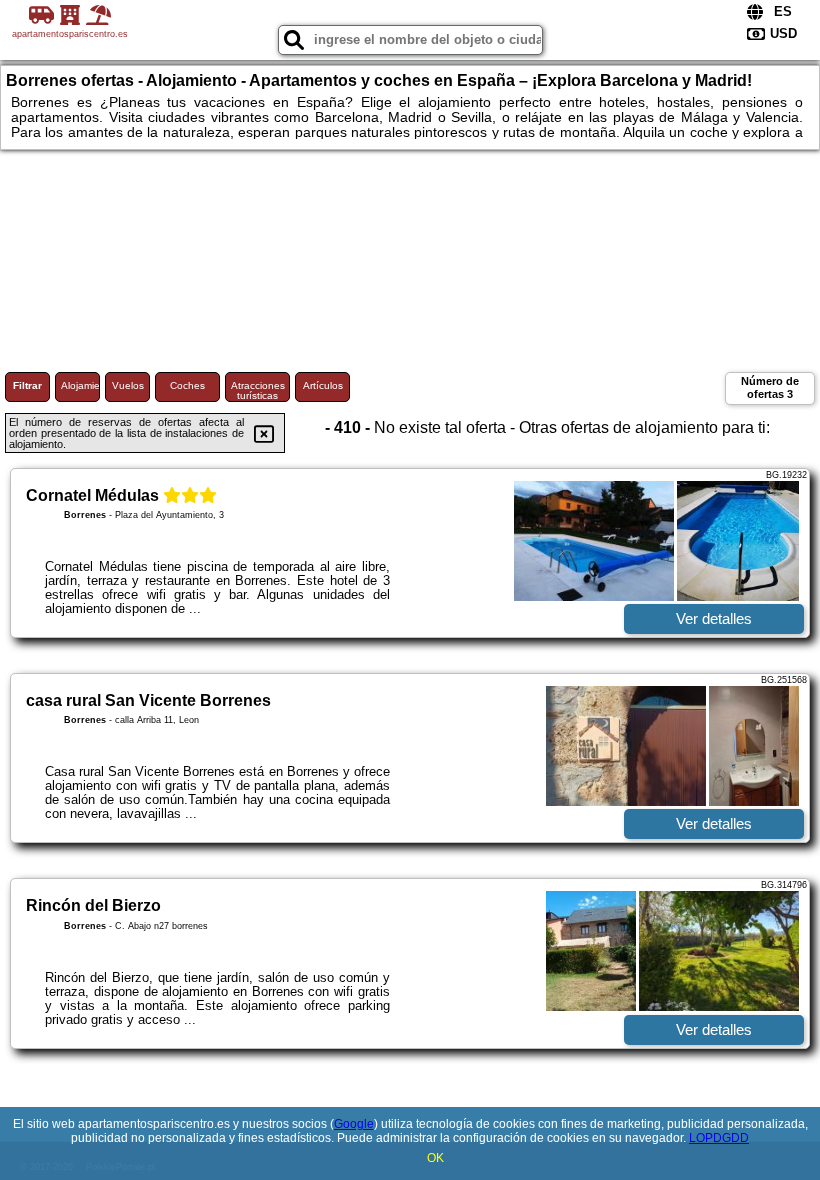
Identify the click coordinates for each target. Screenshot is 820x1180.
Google (354, 1124)
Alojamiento (80, 385)
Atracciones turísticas (258, 390)
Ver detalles (714, 618)
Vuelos (128, 385)
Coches (187, 385)
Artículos (323, 385)
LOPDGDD (719, 1138)
